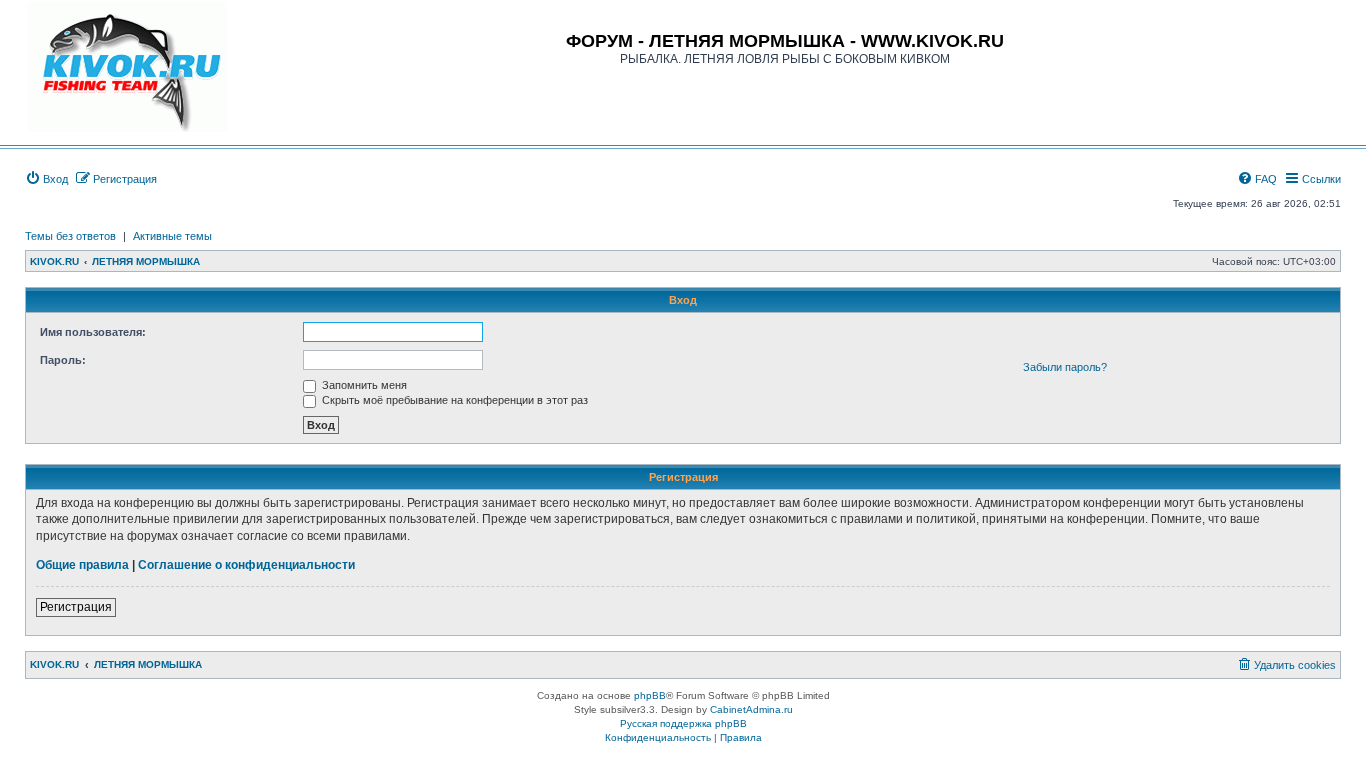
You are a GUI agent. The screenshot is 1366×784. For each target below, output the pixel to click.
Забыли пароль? (1065, 367)
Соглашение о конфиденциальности (246, 565)
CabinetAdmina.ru (751, 709)
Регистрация (76, 607)
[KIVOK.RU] (127, 67)
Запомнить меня (363, 385)
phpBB (650, 695)
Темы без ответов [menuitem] (70, 236)
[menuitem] (46, 179)
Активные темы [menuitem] (172, 236)
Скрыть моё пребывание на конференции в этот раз (453, 400)
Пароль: (63, 360)
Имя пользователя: (93, 332)
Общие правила (82, 565)
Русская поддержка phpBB (683, 723)
